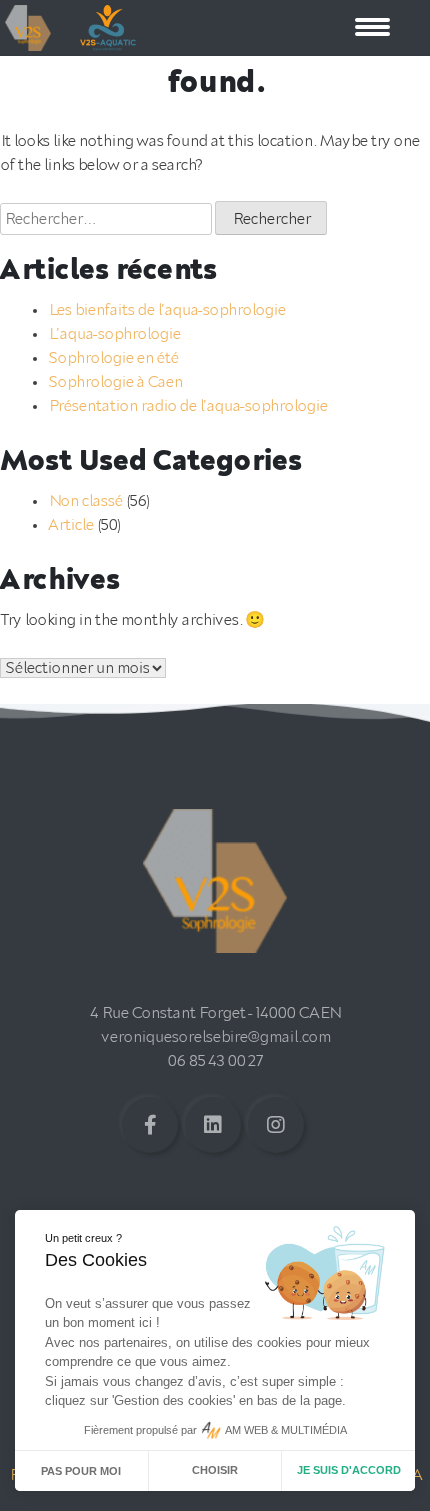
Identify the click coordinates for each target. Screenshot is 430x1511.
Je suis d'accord (349, 1470)
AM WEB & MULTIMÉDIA (286, 1430)
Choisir (215, 1470)
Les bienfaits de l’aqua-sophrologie (166, 310)
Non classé (85, 501)
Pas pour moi (81, 1471)
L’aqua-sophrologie (114, 334)
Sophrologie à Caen (115, 382)
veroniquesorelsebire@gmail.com (215, 1037)
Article (70, 525)
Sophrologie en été (113, 358)
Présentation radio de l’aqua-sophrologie (187, 406)
